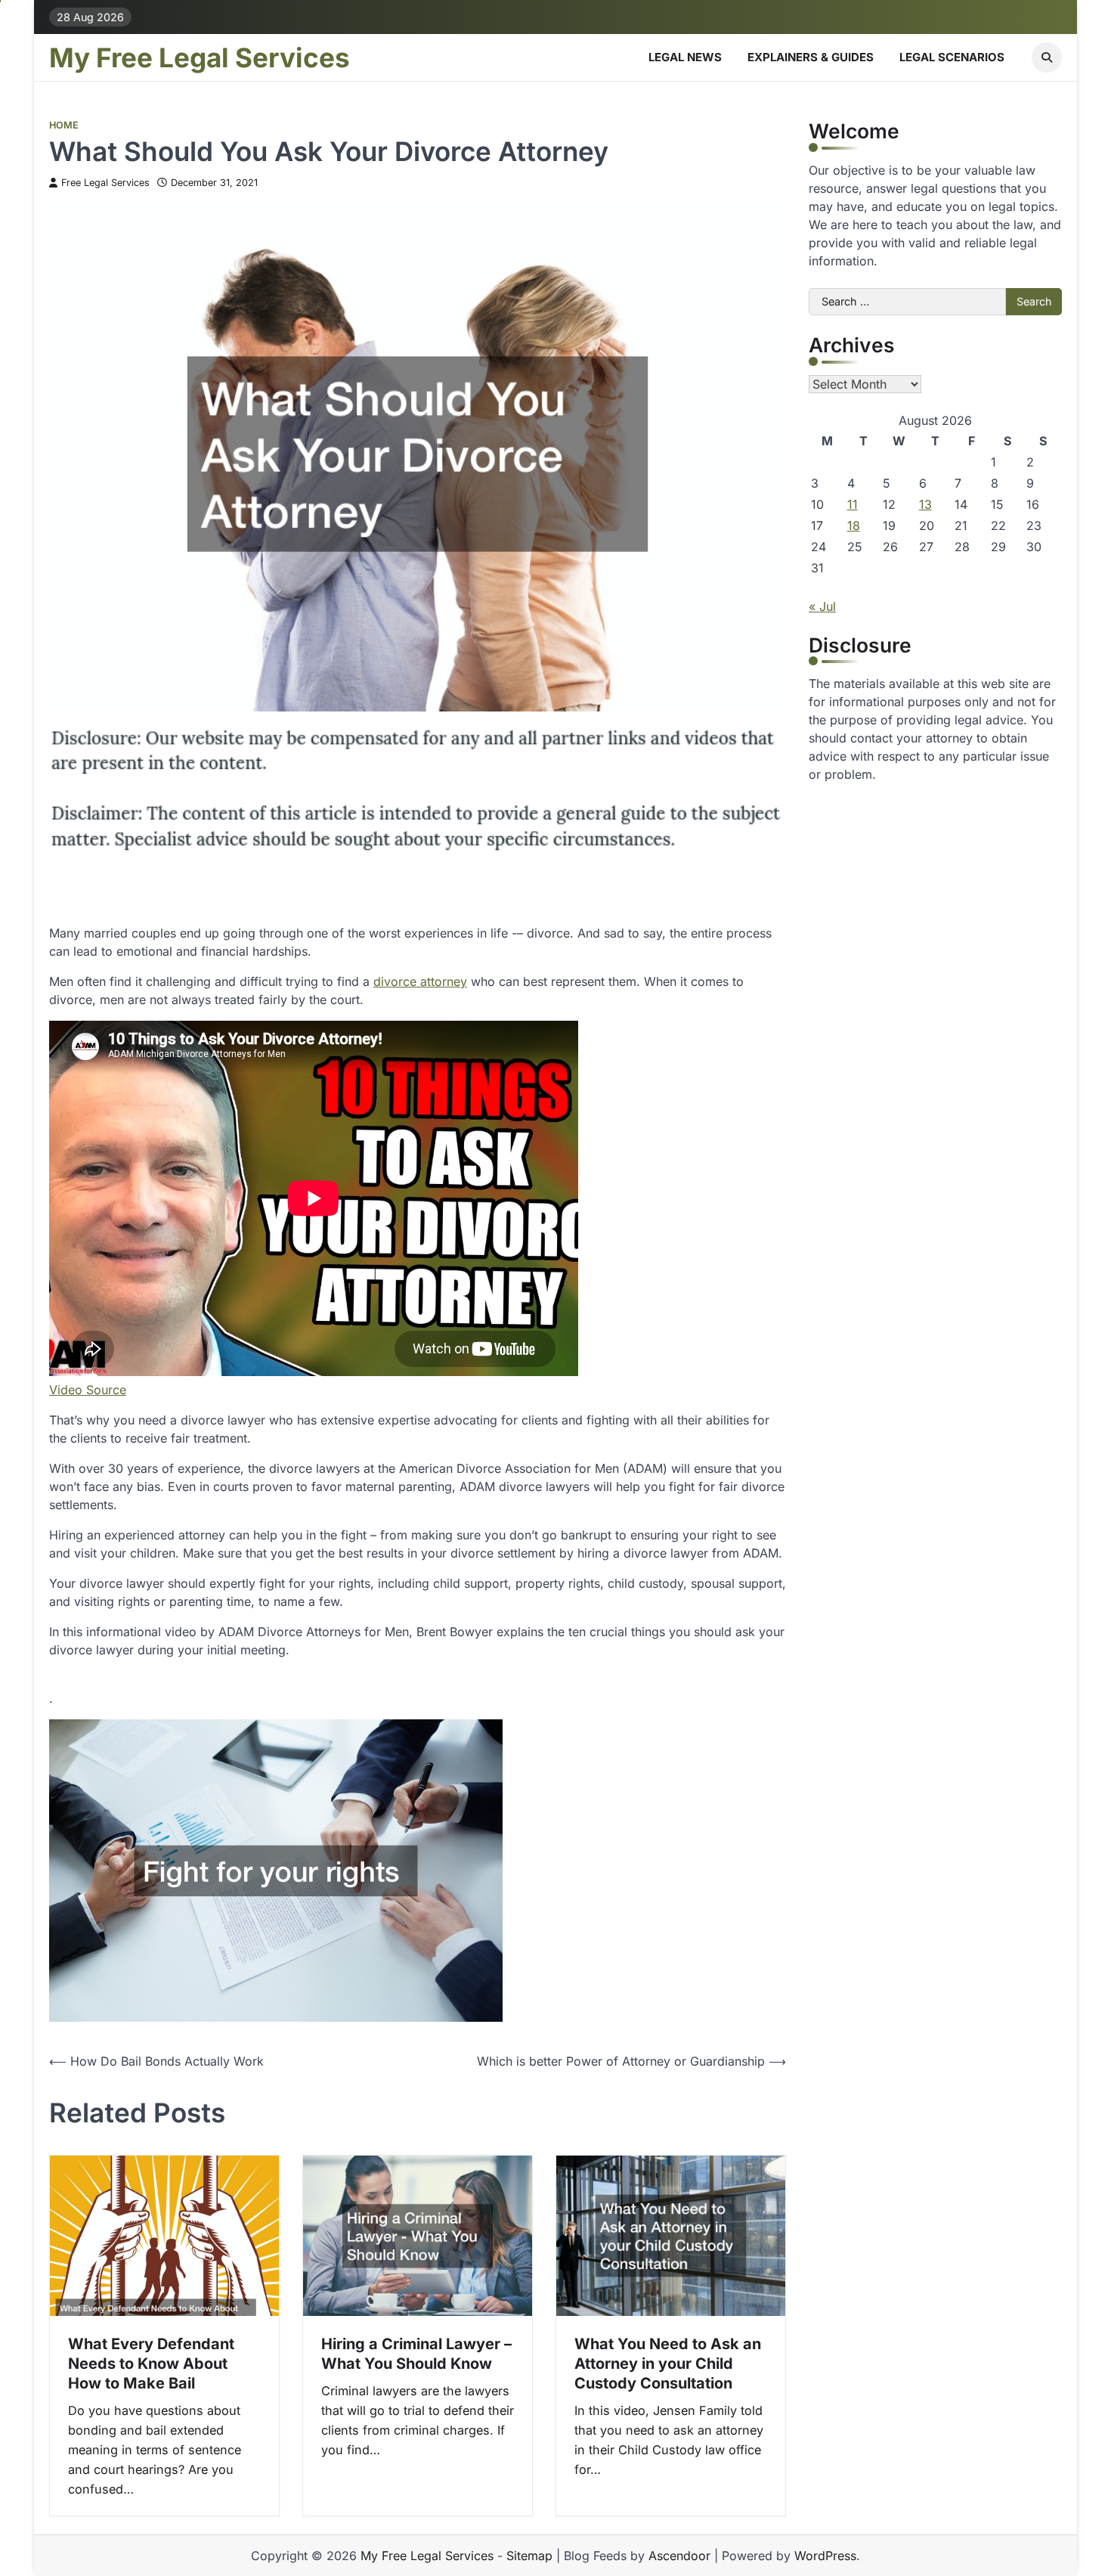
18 (854, 525)
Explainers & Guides (811, 57)
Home (64, 125)
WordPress (825, 2556)
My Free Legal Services (200, 57)
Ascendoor (679, 2556)
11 (853, 504)
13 (925, 504)
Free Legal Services (105, 183)
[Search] (1047, 57)
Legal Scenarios (952, 57)
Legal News (685, 57)
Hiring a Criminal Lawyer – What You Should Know (416, 2354)
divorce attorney (420, 981)
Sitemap (529, 2556)
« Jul (822, 606)
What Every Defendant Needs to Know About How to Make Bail (151, 2364)
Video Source (88, 1390)
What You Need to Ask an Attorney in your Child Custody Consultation (668, 2364)
